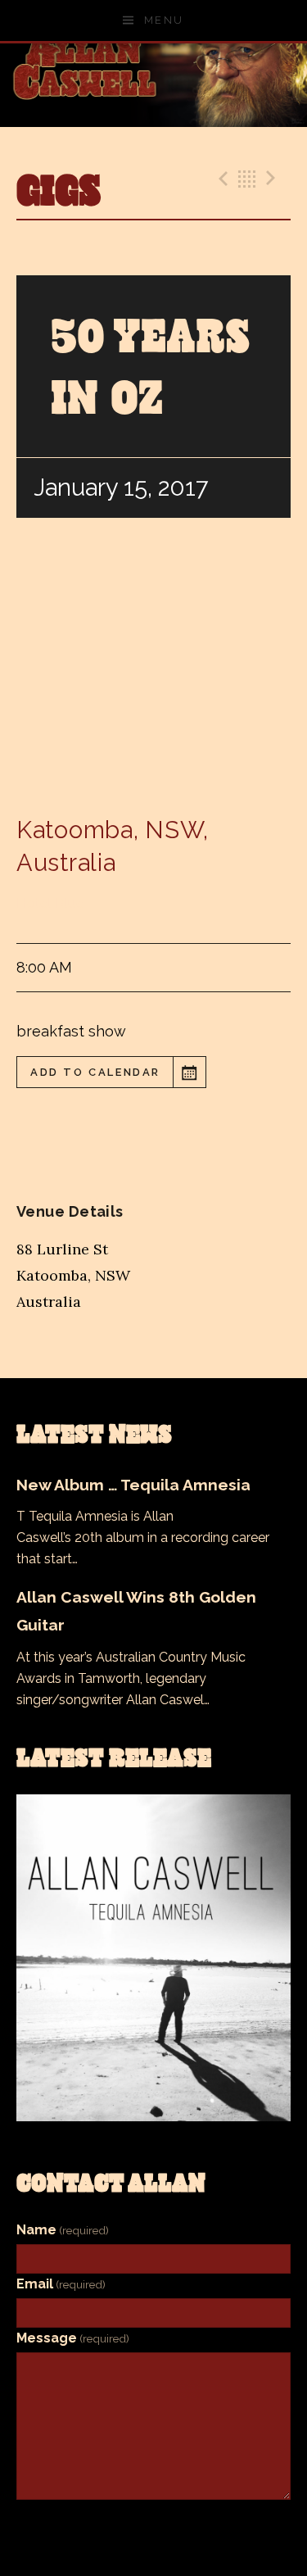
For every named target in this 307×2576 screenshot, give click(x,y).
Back (247, 179)
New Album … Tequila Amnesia (133, 1485)
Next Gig (273, 179)
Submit (154, 2526)
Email (61, 2284)
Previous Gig (221, 179)
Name (63, 2230)
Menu (164, 20)
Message (73, 2338)
